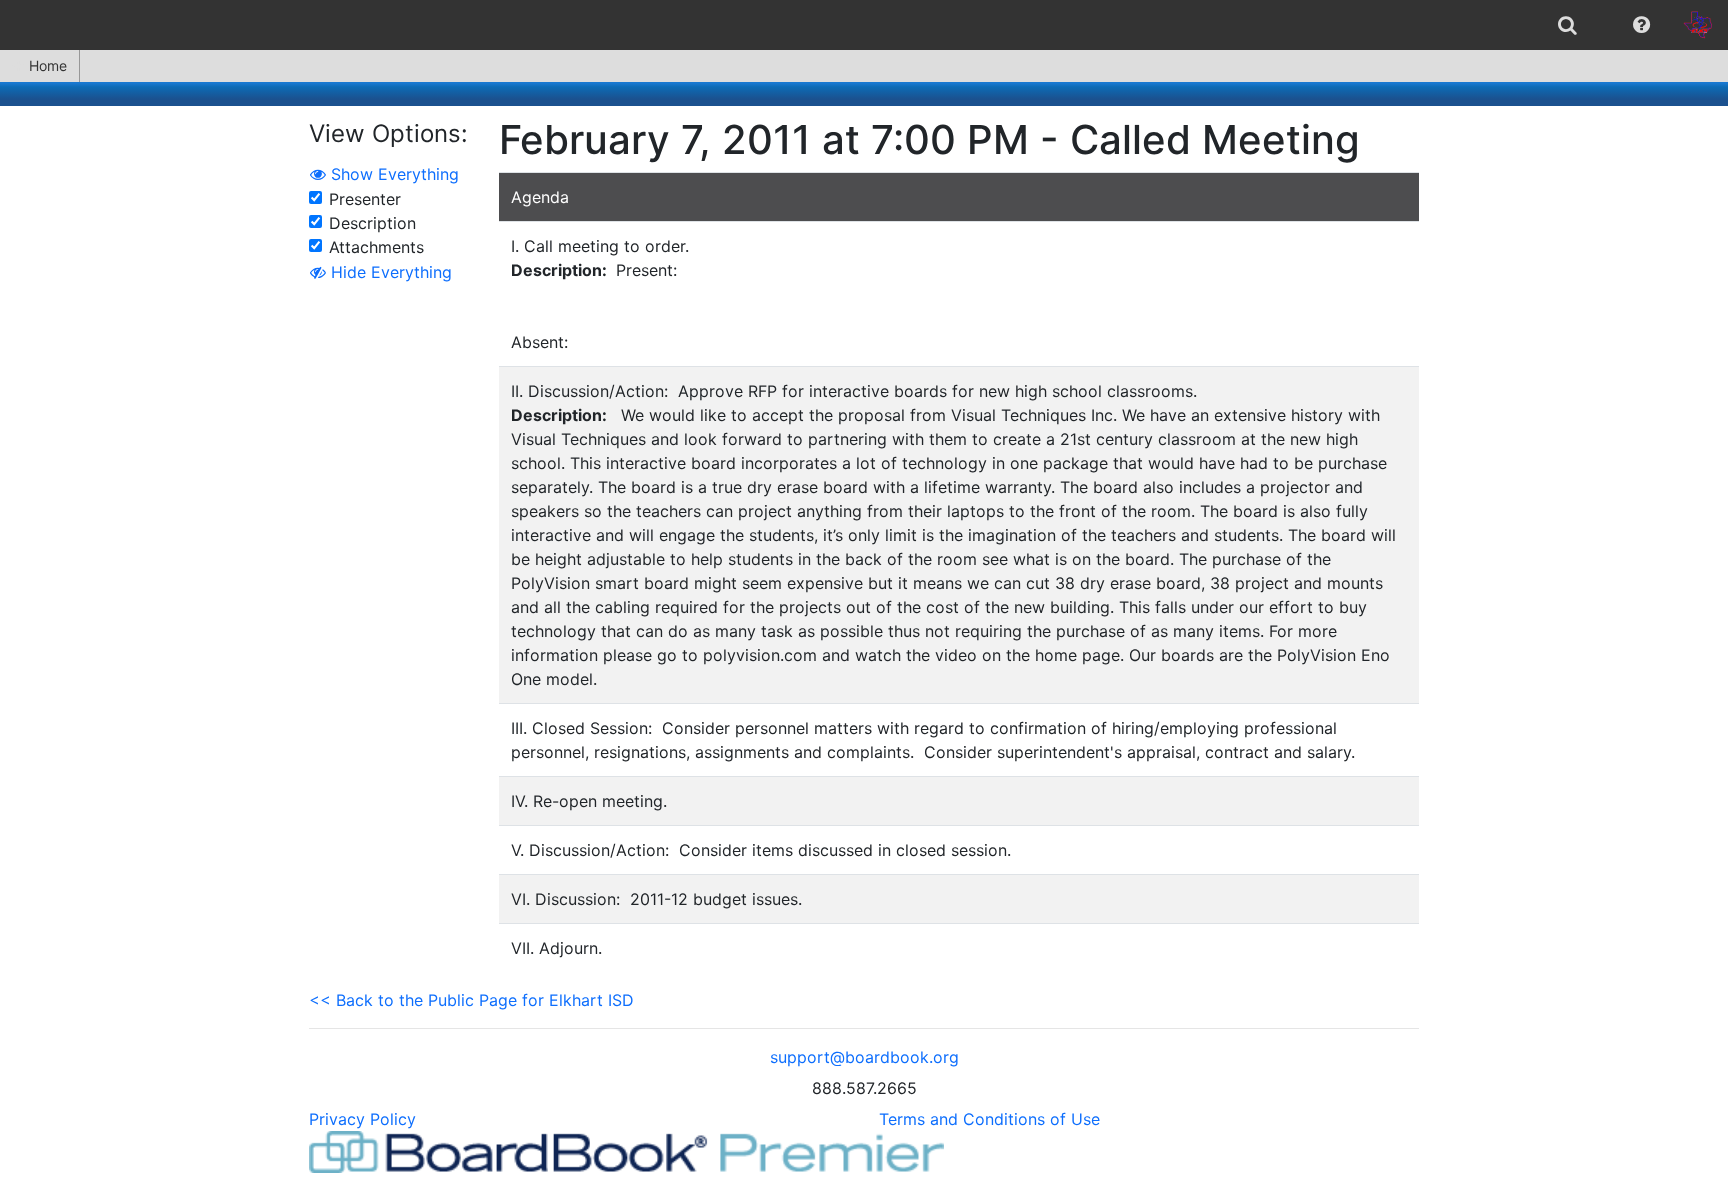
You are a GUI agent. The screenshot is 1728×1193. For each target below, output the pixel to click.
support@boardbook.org (864, 1057)
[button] (1641, 25)
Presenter (365, 199)
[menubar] (864, 25)
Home (48, 65)
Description (372, 223)
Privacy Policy (362, 1119)
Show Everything (392, 174)
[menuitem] (1567, 25)
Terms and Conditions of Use (989, 1119)
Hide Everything (389, 272)
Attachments (376, 247)
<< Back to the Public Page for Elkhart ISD (471, 1000)
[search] (1567, 25)
